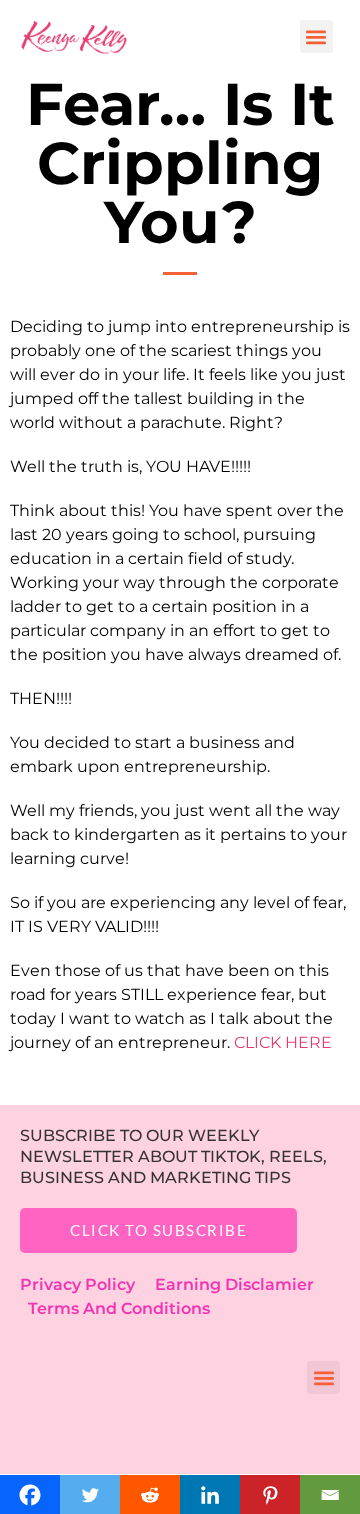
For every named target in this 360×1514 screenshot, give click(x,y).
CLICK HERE (285, 1042)
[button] (316, 36)
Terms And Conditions (119, 1308)
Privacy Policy (87, 1284)
